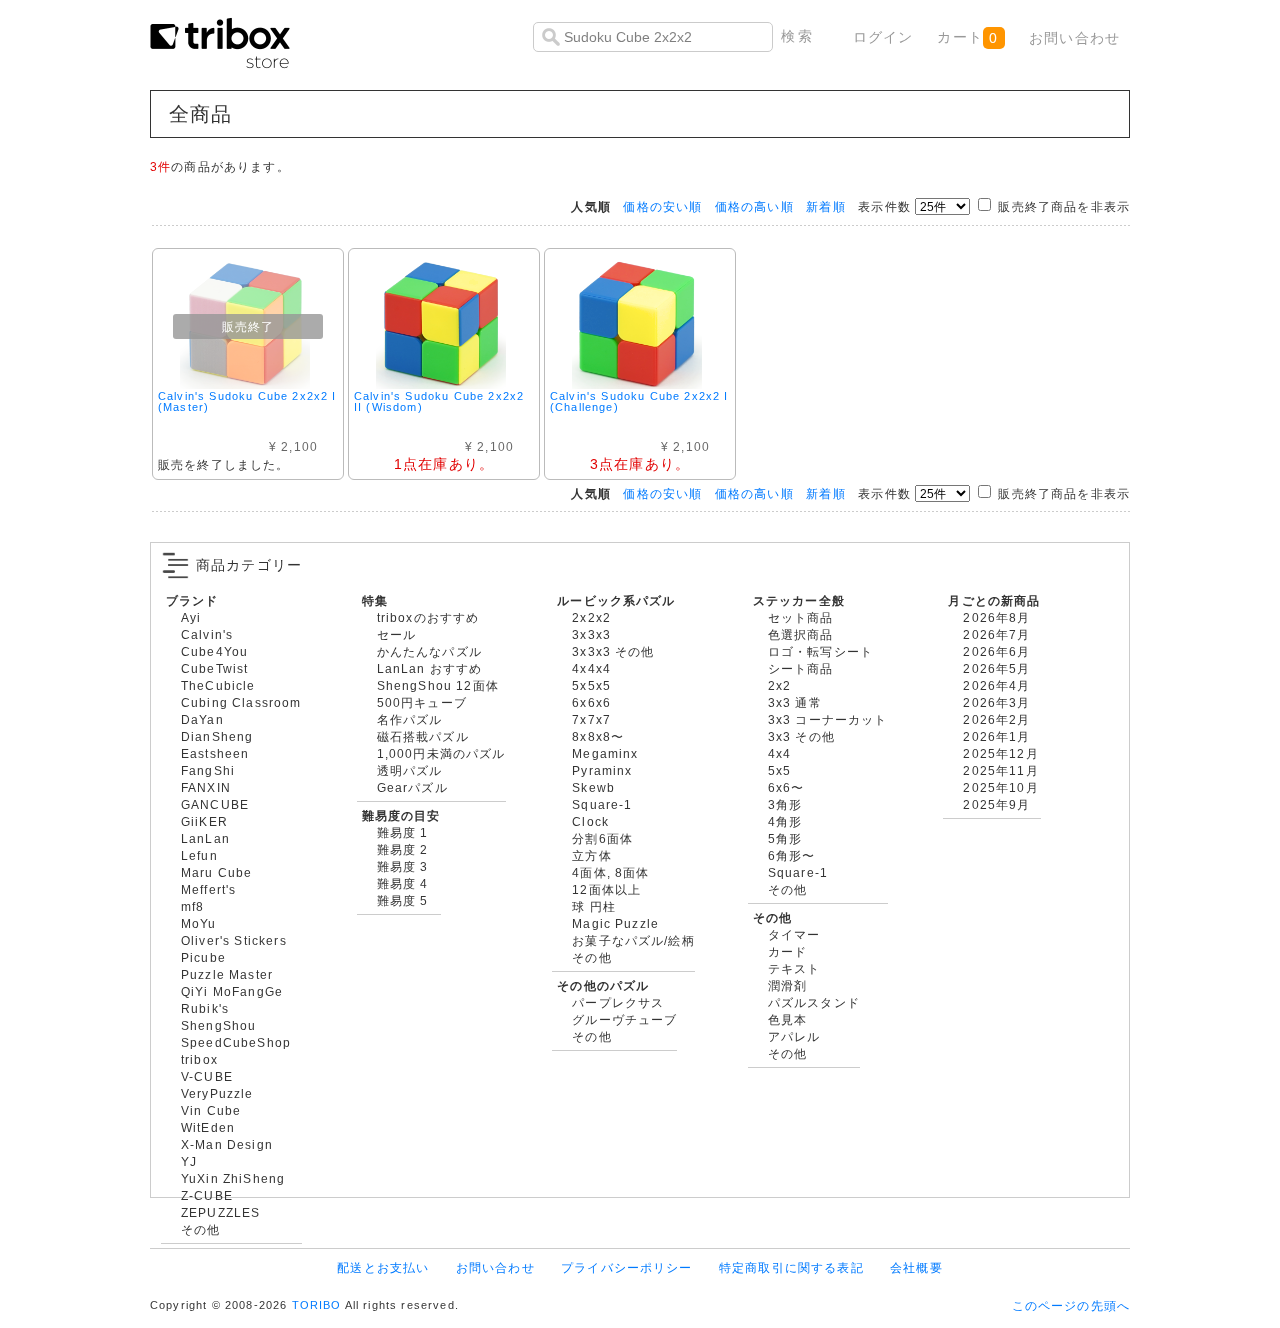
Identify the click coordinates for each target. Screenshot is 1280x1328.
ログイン (883, 37)
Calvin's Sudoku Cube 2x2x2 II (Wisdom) (439, 401)
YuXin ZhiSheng (233, 1178)
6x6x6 (591, 702)
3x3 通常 (795, 702)
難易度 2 (403, 849)
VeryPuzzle (217, 1093)
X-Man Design (227, 1144)
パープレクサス (618, 1002)
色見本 (787, 1019)
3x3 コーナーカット (828, 719)
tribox (199, 1059)
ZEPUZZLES (220, 1212)
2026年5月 (996, 668)
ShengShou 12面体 (438, 685)
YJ (189, 1161)
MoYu (199, 923)
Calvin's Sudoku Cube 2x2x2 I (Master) (247, 401)
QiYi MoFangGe (232, 991)
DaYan (202, 719)
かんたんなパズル (429, 651)
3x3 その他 (801, 736)
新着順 (825, 206)
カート (967, 37)
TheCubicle (218, 685)
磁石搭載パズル (423, 736)
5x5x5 (591, 685)
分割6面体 (602, 838)
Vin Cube (211, 1110)
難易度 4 (403, 883)
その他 (200, 1229)
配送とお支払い (383, 1267)
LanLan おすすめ (430, 668)
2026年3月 (996, 702)
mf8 (192, 906)
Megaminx (605, 753)
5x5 (779, 770)
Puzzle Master (227, 974)
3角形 (785, 804)
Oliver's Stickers (234, 940)
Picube (203, 957)
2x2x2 (591, 617)
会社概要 (916, 1267)
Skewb (593, 787)
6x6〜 (786, 787)
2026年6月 (996, 651)
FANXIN (206, 787)
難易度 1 (403, 832)
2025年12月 (1000, 753)
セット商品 (801, 617)
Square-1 (602, 804)
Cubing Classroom (241, 702)
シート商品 (801, 668)
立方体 (591, 855)
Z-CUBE (207, 1195)
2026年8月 (996, 617)
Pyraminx (602, 770)
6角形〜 (792, 855)
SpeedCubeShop (236, 1042)
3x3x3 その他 (613, 651)
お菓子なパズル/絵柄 (633, 940)
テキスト (794, 968)
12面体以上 (606, 889)
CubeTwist (214, 668)
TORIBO (317, 1305)
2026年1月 (996, 736)
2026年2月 (996, 719)
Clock (590, 821)
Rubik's (205, 1008)
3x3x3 (591, 634)
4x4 (779, 753)
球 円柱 (594, 906)
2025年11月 (1000, 770)
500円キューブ (422, 702)
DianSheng (217, 736)
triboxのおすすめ (428, 617)
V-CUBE (207, 1076)
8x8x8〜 (598, 736)
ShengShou (218, 1025)
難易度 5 (403, 900)
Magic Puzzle (615, 923)
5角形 (785, 838)
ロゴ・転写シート (820, 651)
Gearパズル (412, 787)
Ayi (191, 617)
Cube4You (214, 651)
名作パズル (410, 719)
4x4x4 (591, 668)
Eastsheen (215, 753)
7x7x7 (591, 719)
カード (787, 951)
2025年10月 (1000, 787)
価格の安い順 (662, 206)
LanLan (205, 838)
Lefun (199, 855)
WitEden (208, 1127)
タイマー (794, 934)
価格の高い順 (754, 206)
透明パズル (410, 770)
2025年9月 (996, 804)
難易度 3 (403, 866)
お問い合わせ (1074, 38)
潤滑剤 (787, 985)
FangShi (208, 770)
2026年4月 (996, 685)
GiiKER (204, 821)
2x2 (779, 685)
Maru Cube (216, 872)
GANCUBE (215, 804)
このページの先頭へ (1071, 1305)
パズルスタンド (814, 1002)
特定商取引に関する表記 (791, 1267)
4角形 (785, 821)
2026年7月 (996, 634)
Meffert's (208, 889)
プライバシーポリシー (627, 1267)
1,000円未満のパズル (441, 753)
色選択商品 (801, 634)
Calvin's (207, 634)
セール (396, 634)
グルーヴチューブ (624, 1019)
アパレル (794, 1036)
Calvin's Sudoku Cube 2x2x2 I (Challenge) (639, 401)
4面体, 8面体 (610, 872)
